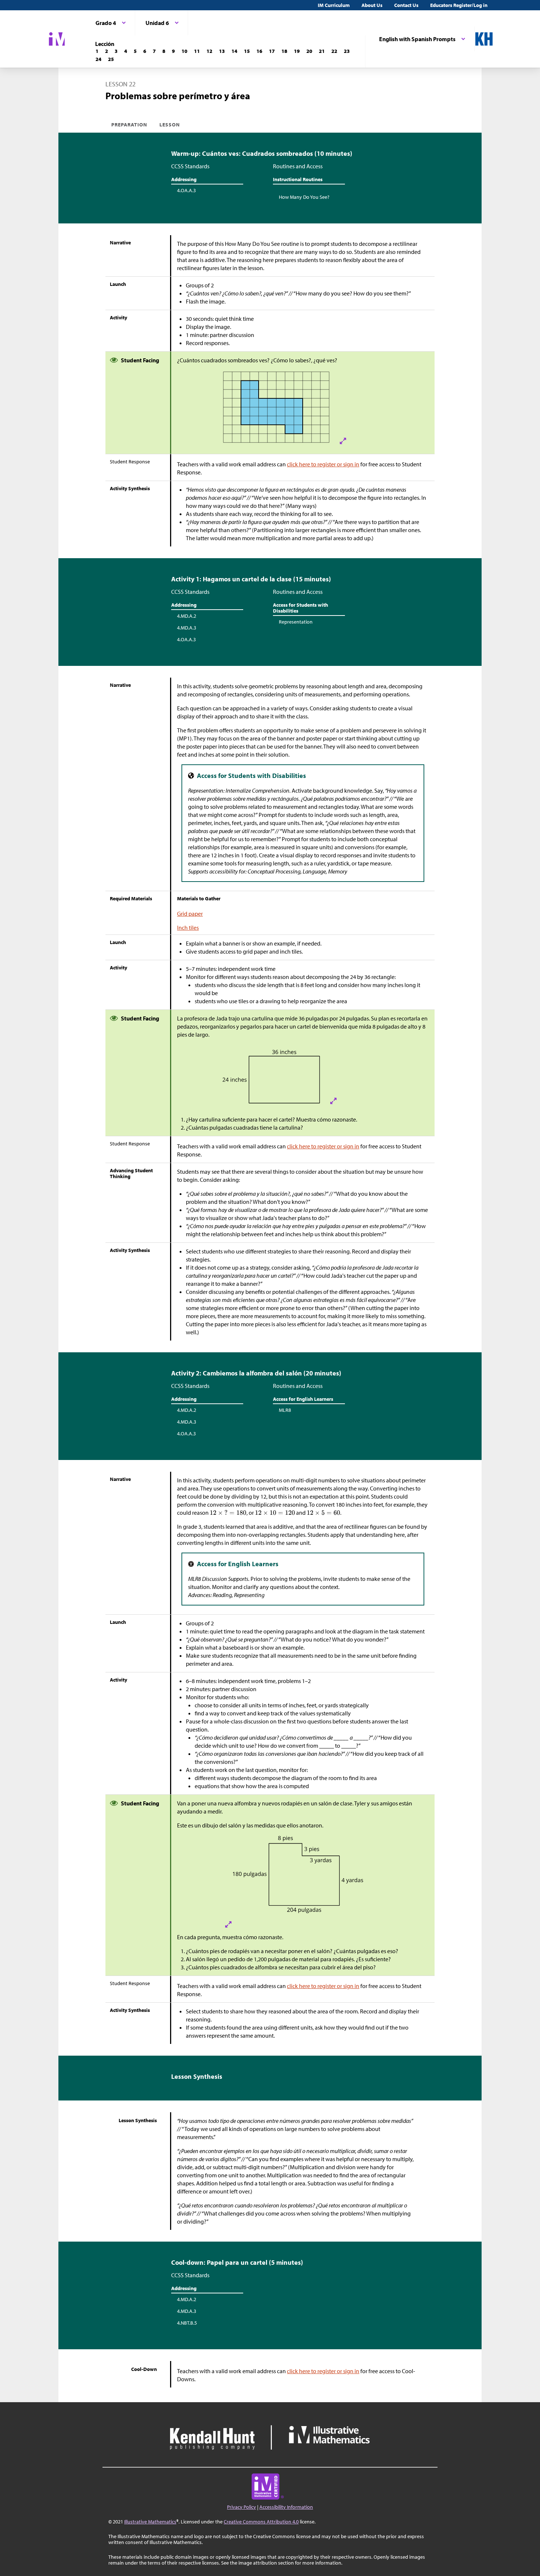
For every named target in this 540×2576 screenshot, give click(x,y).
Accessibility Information (286, 2507)
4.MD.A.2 (187, 616)
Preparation (129, 125)
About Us (372, 5)
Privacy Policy (242, 2507)
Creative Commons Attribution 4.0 (261, 2522)
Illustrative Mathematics (150, 2522)
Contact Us (406, 5)
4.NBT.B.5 (187, 2323)
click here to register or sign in (323, 464)
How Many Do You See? (304, 197)
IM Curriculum (334, 5)
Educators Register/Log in (459, 5)
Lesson (170, 125)
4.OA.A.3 (186, 190)
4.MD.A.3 (187, 628)
